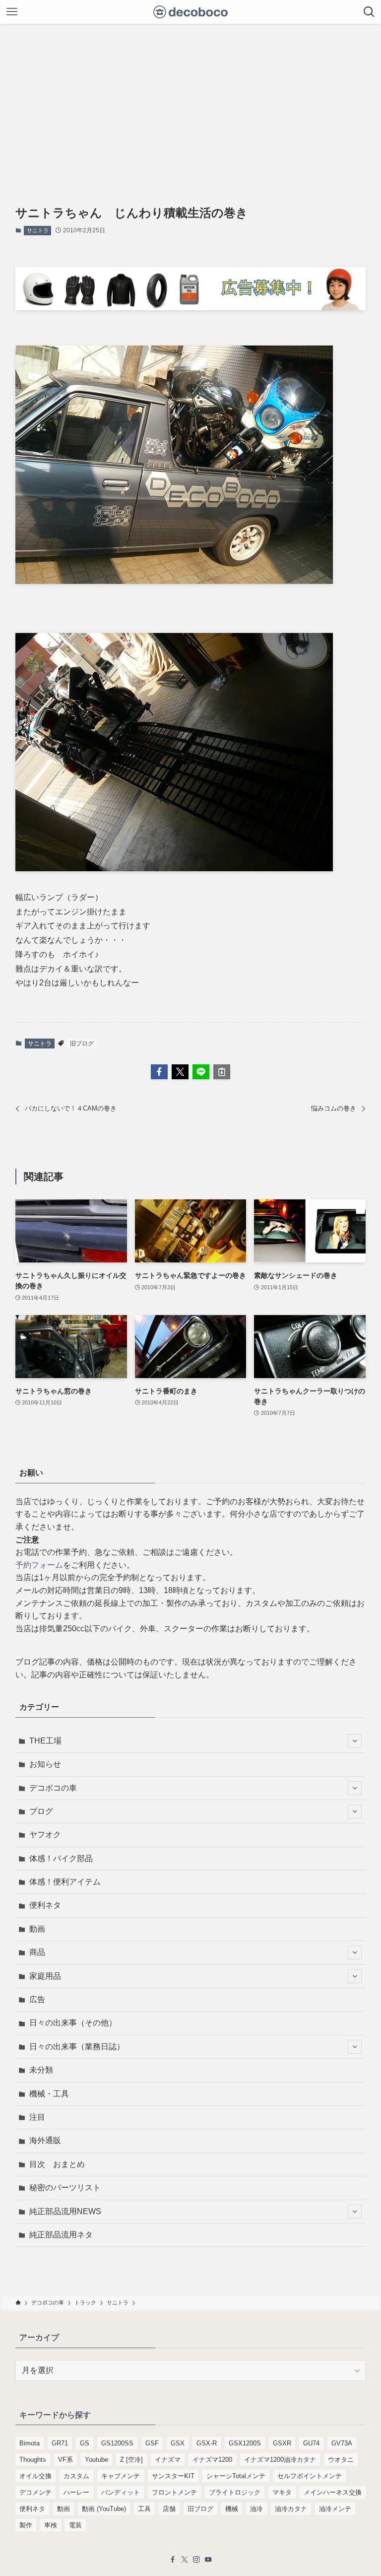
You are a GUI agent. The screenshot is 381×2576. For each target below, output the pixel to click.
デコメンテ (35, 2492)
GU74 (311, 2443)
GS (85, 2443)
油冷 (256, 2509)
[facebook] (173, 2560)
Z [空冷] (131, 2460)
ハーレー (76, 2492)
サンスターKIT (173, 2476)
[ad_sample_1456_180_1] (191, 308)
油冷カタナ (291, 2509)
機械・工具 (49, 2094)
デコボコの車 (53, 1788)
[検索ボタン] (369, 12)
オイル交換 (35, 2476)
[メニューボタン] (12, 12)
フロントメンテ (174, 2492)
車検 (51, 2525)
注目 (37, 2117)
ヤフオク (45, 1835)
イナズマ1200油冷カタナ (280, 2460)
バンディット (121, 2492)
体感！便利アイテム (65, 1882)
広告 (37, 1999)
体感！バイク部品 (61, 1858)
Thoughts (33, 2460)
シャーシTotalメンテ (236, 2476)
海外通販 (45, 2140)
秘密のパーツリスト (65, 2188)
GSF (152, 2443)
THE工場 (45, 1741)
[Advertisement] (190, 98)
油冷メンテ (335, 2509)
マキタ (282, 2492)
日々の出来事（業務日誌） (77, 2047)
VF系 (65, 2460)
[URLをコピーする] (222, 1072)
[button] (159, 1072)
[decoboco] (191, 12)
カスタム (76, 2476)
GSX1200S (245, 2443)
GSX (178, 2443)
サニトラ (38, 230)
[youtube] (208, 2560)
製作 (26, 2525)
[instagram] (196, 2560)
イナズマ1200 (212, 2460)
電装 (75, 2525)
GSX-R (207, 2443)
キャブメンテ (121, 2476)
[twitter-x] (185, 2560)
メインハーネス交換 (333, 2492)
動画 (37, 1929)
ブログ (41, 1811)
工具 (144, 2509)
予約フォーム (39, 1565)
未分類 (41, 2070)
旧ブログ (82, 1044)
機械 (232, 2509)
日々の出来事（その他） (73, 2023)
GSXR (282, 2443)
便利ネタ (45, 1905)
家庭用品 (45, 1976)
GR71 (60, 2443)
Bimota (30, 2443)
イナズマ (168, 2460)
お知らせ (45, 1764)
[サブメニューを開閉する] (355, 1741)
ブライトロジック (235, 2492)
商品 (37, 1952)
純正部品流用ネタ (61, 2235)
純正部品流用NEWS (65, 2211)
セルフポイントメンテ (310, 2476)
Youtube (96, 2460)
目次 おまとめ (57, 2164)
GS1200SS (117, 2443)
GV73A (342, 2443)
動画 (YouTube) (104, 2509)
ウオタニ (341, 2460)
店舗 (169, 2509)
